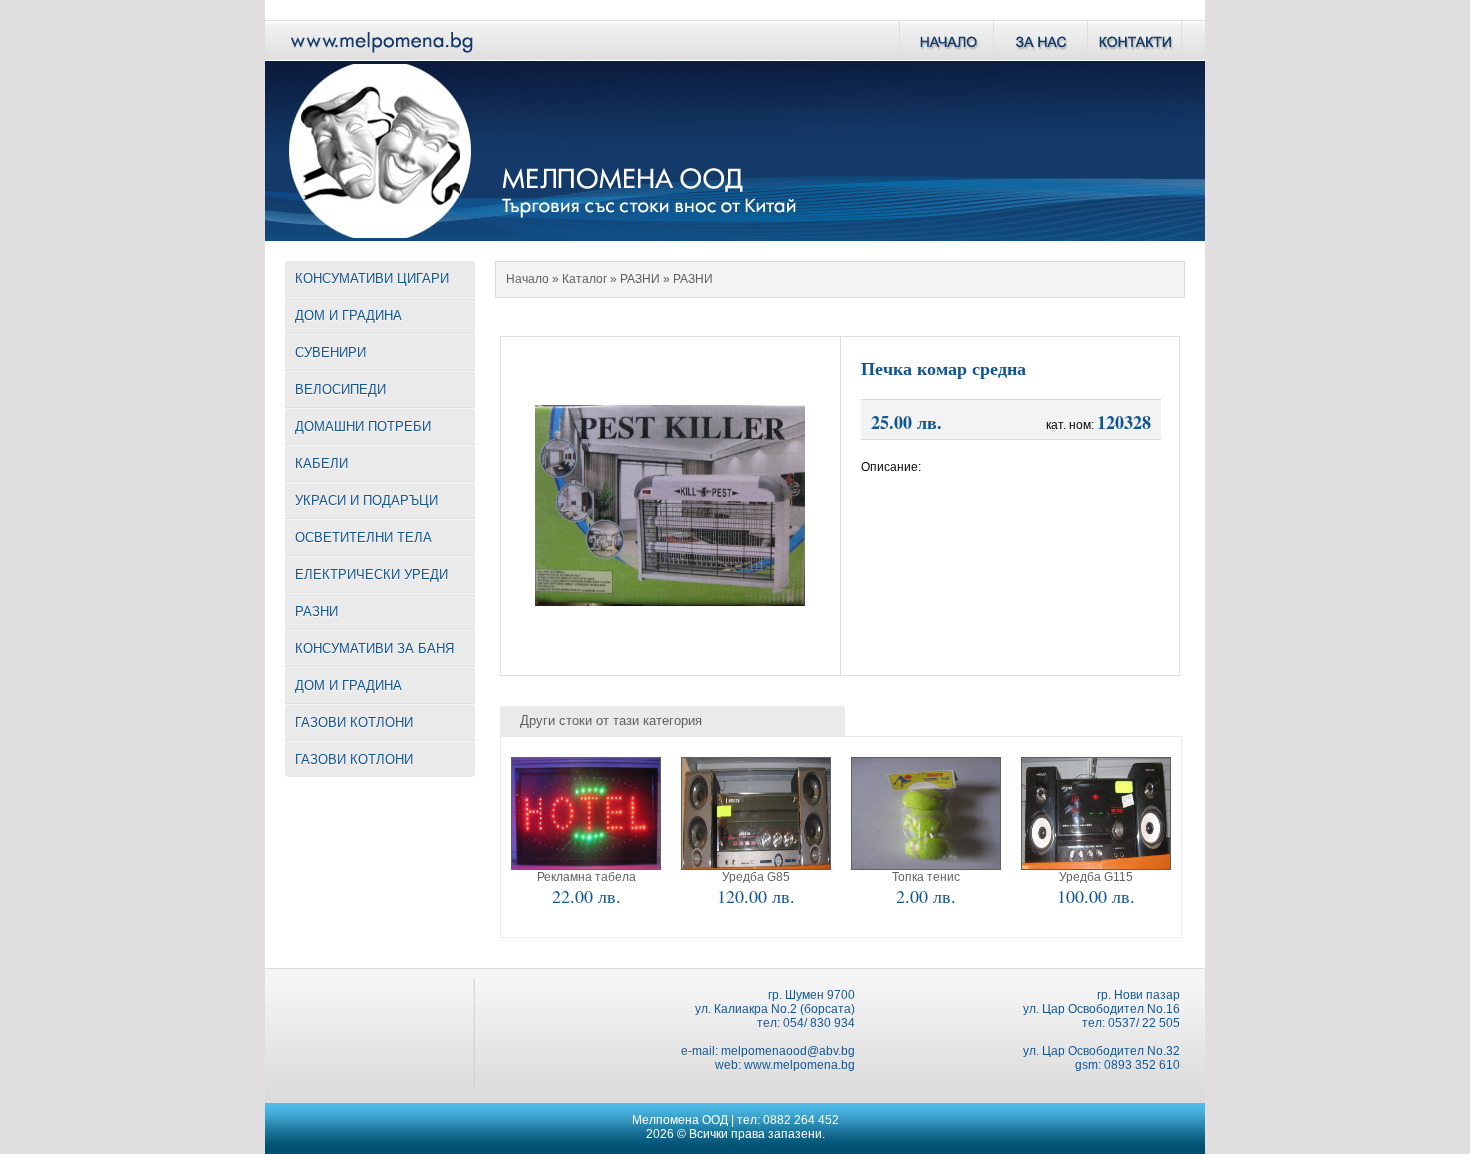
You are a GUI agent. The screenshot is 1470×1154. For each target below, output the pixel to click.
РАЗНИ (640, 279)
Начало (527, 279)
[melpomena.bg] (380, 55)
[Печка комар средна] (670, 600)
